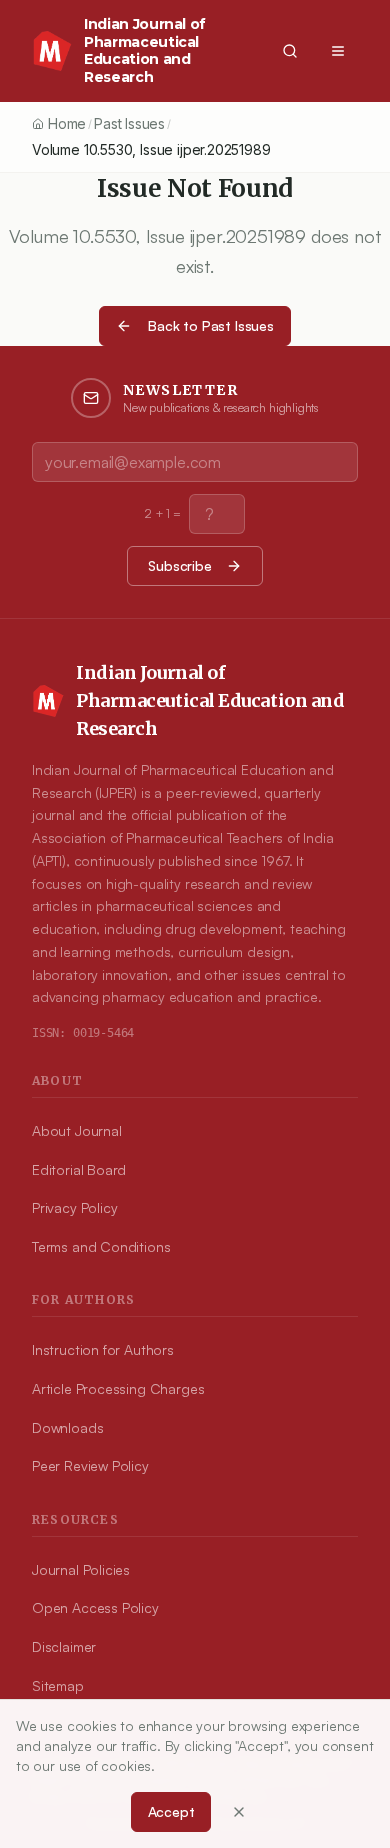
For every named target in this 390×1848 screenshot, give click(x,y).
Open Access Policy (95, 1607)
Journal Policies (81, 1569)
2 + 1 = (163, 513)
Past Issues (129, 123)
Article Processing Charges (118, 1388)
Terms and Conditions (101, 1246)
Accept (171, 1811)
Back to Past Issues (211, 325)
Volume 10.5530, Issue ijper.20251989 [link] (151, 149)
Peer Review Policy (90, 1465)
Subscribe (179, 565)
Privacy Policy (74, 1207)
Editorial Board (79, 1169)
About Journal (77, 1130)
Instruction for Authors (103, 1349)
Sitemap (58, 1685)
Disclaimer (64, 1646)
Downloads (67, 1427)
